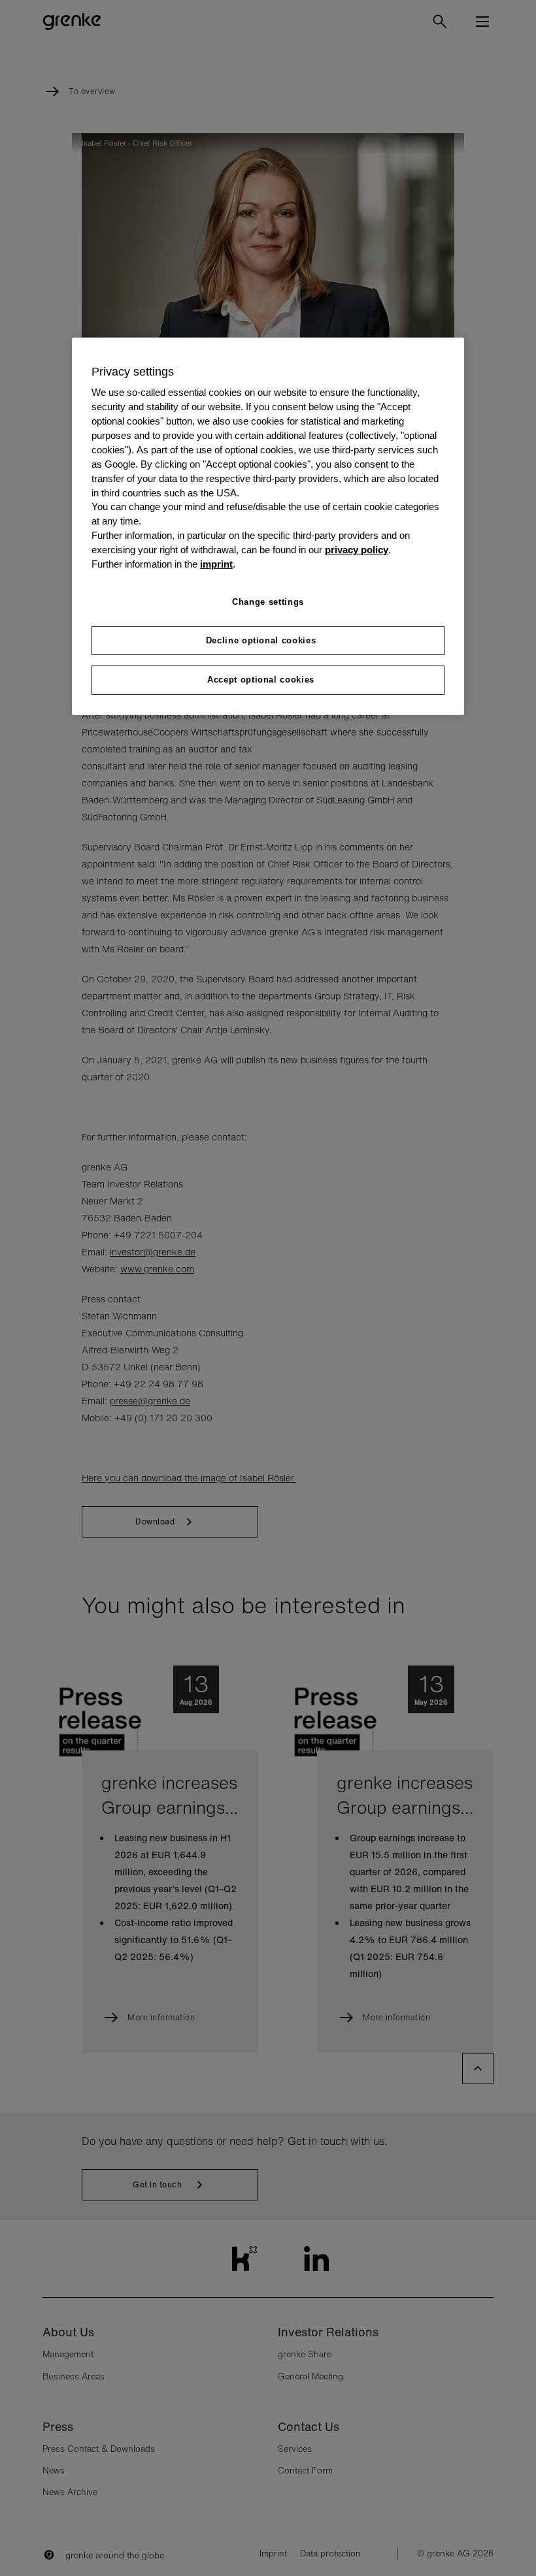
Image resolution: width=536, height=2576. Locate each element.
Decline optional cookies (261, 640)
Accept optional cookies (261, 680)
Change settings (268, 602)
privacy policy (357, 550)
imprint (216, 564)
